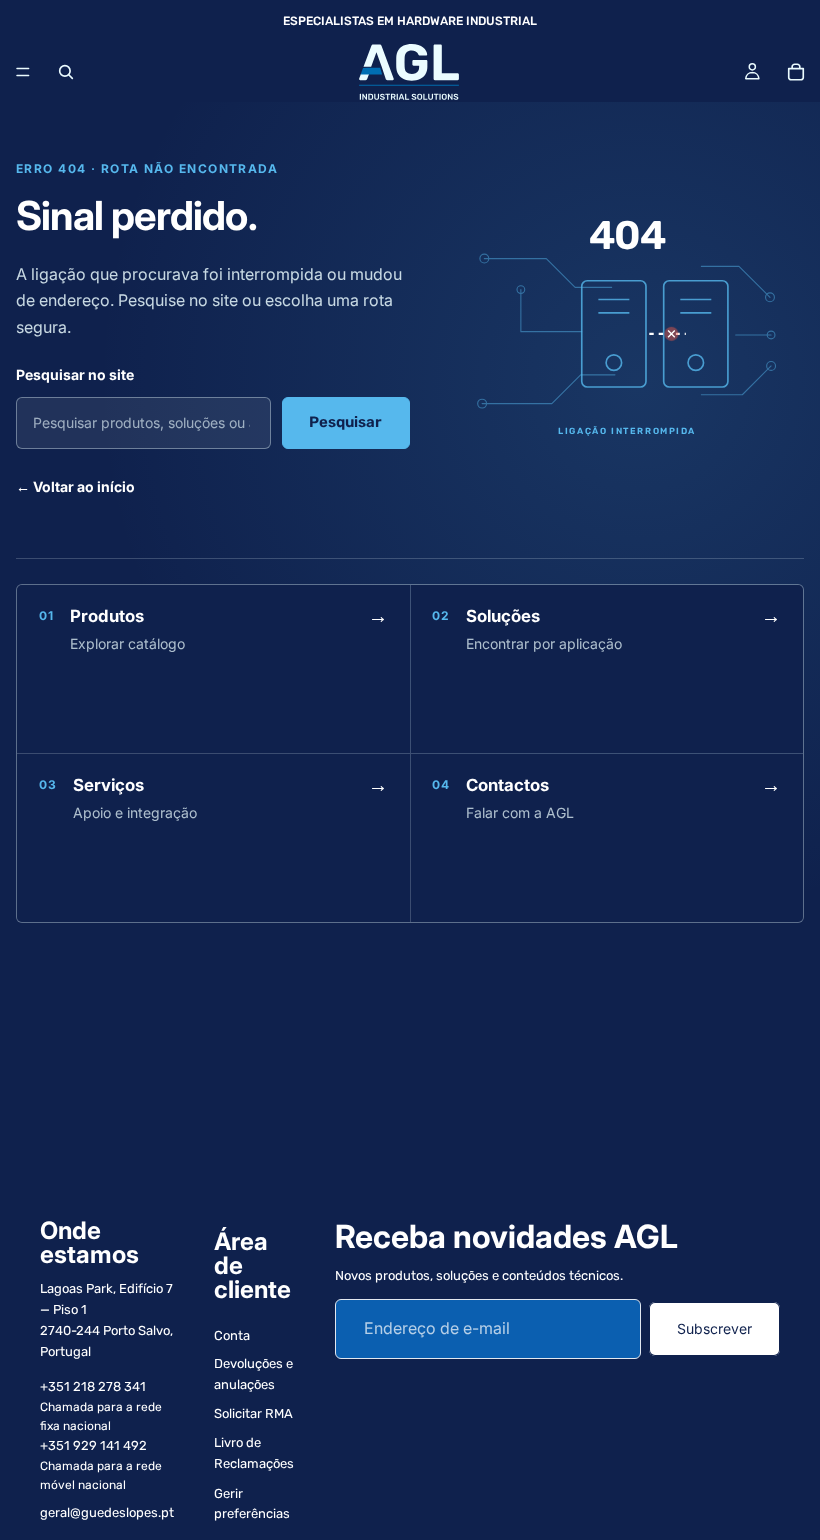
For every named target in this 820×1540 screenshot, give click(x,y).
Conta (232, 1335)
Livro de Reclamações (254, 1453)
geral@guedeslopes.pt (107, 1512)
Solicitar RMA (253, 1413)
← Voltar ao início (75, 486)
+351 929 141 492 (93, 1445)
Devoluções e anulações (253, 1374)
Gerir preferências (252, 1504)
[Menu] (23, 72)
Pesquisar (345, 422)
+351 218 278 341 (93, 1386)
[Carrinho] (796, 72)
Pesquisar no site (75, 374)
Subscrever (714, 1328)
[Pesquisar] (66, 72)
